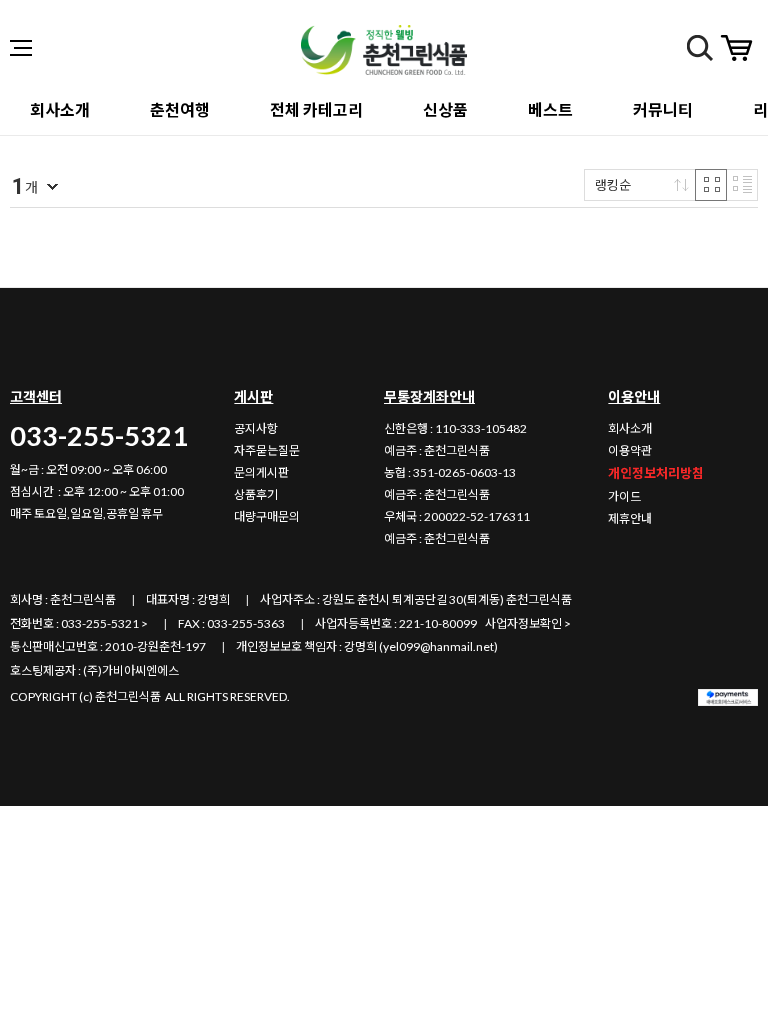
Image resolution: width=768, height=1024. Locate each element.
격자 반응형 (711, 185)
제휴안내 (630, 518)
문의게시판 (261, 472)
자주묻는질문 (267, 450)
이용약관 (630, 450)
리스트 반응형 (742, 185)
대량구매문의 (267, 516)
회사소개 (630, 428)
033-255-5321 (99, 435)
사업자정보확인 (523, 623)
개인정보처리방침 (656, 473)
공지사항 (256, 428)
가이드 (624, 496)
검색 (700, 48)
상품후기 (256, 494)
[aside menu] (21, 48)
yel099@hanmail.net (438, 646)
